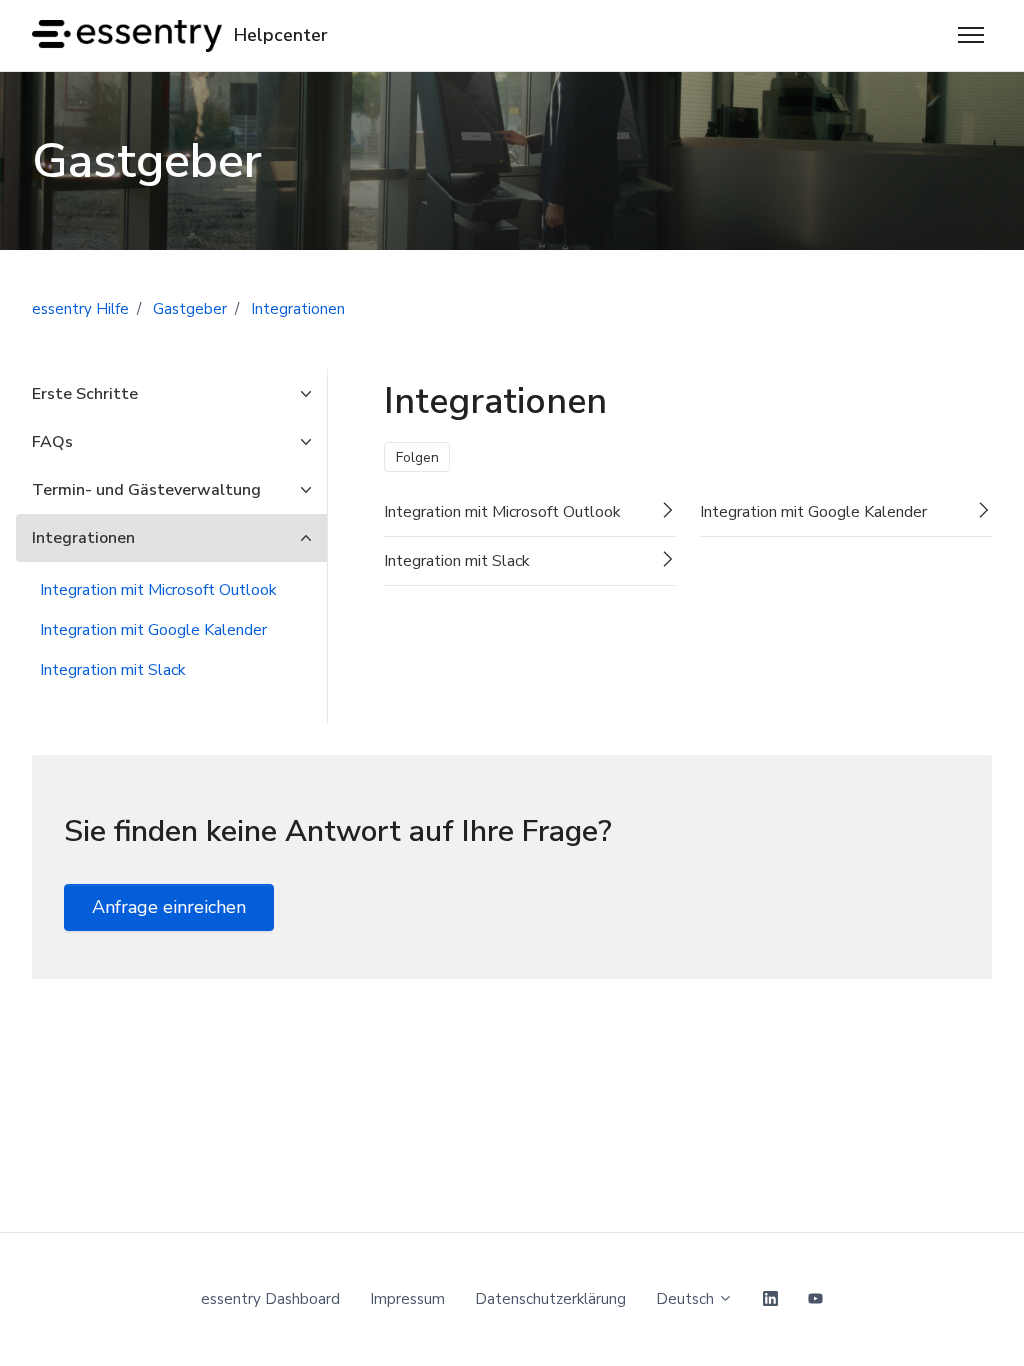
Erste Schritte (85, 394)
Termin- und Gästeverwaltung (146, 490)
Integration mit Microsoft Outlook (158, 590)
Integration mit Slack (113, 670)
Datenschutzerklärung (550, 1299)
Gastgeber (190, 309)
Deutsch (687, 1299)
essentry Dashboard (270, 1299)
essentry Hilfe (80, 309)
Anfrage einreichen (169, 907)
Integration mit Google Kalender (153, 630)
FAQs (52, 442)
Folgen (417, 457)
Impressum (407, 1299)
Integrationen (298, 309)
